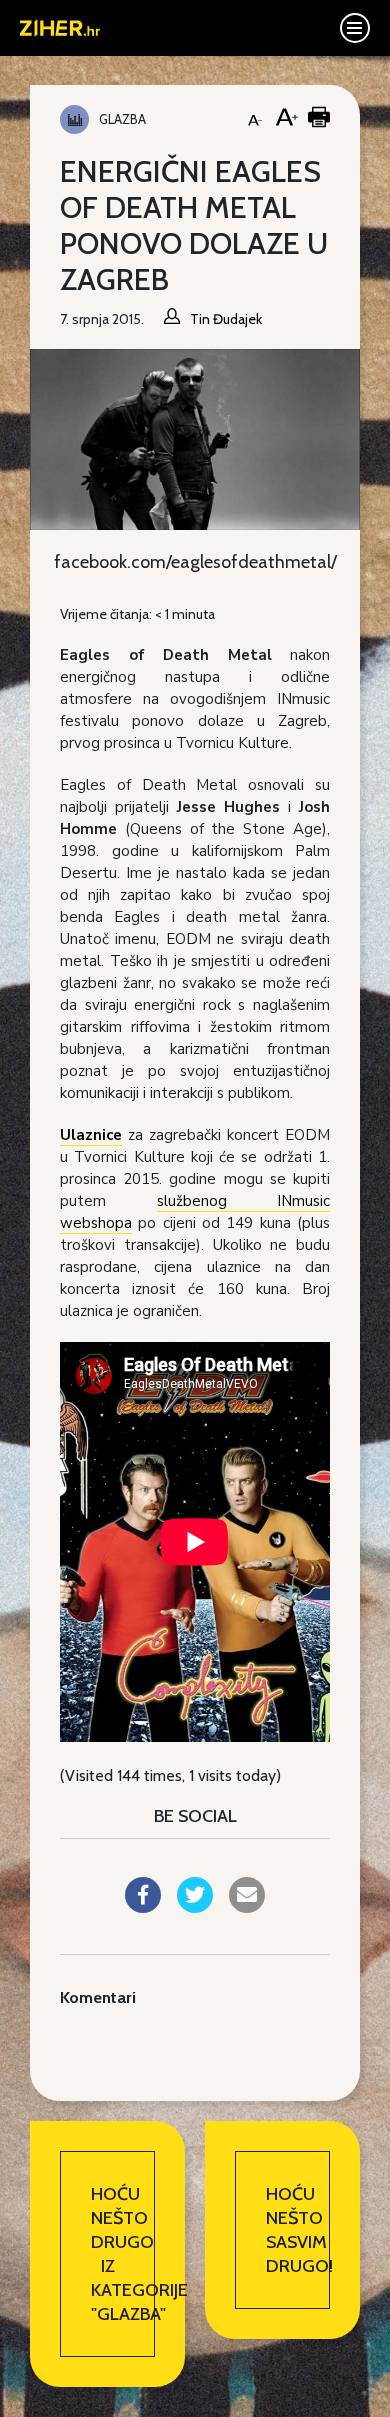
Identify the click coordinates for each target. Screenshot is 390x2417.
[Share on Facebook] (143, 1907)
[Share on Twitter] (195, 1907)
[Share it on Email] (247, 1907)
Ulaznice (91, 1135)
